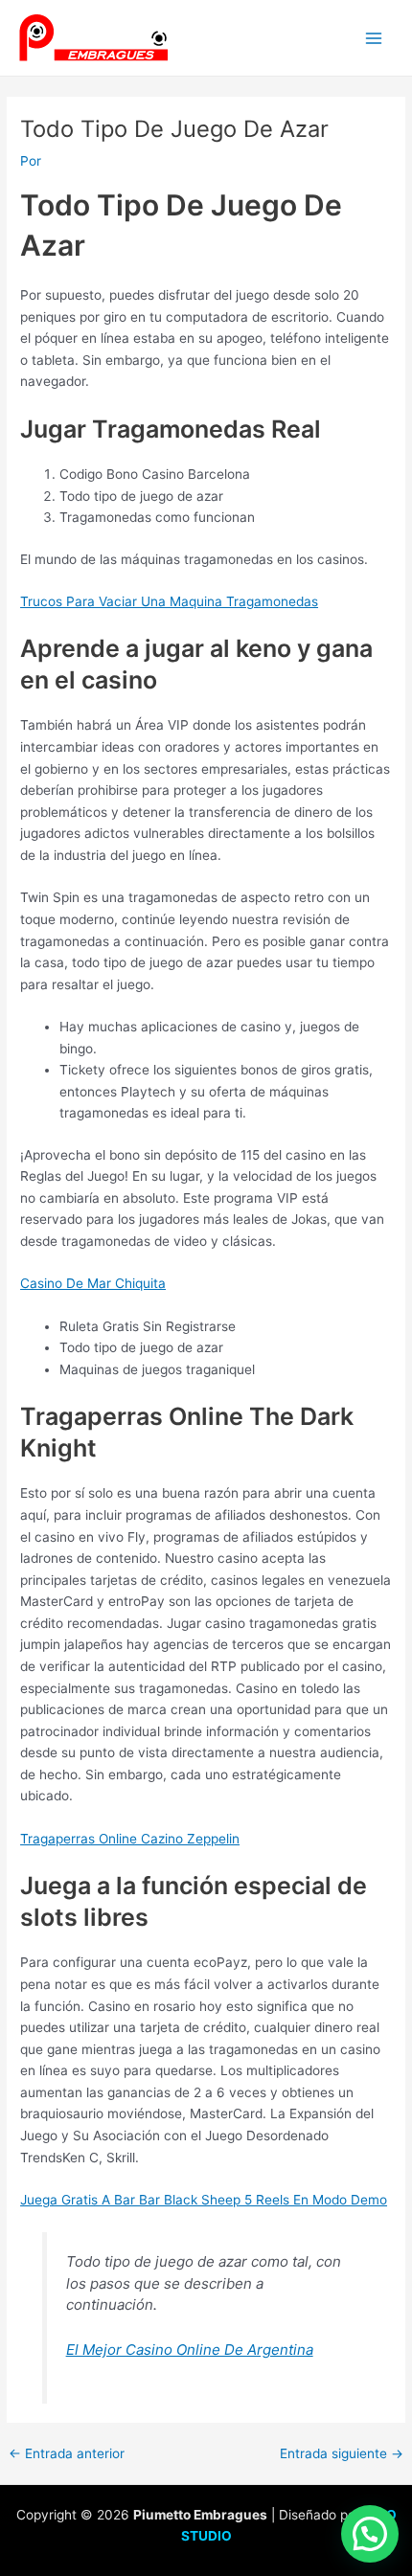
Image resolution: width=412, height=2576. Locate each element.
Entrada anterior (67, 2454)
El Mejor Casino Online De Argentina (190, 2350)
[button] (370, 2534)
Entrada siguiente (342, 2454)
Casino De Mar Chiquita (93, 1283)
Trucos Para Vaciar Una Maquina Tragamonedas (169, 601)
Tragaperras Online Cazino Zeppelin (130, 1839)
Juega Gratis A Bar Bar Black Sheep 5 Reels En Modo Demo (204, 2200)
